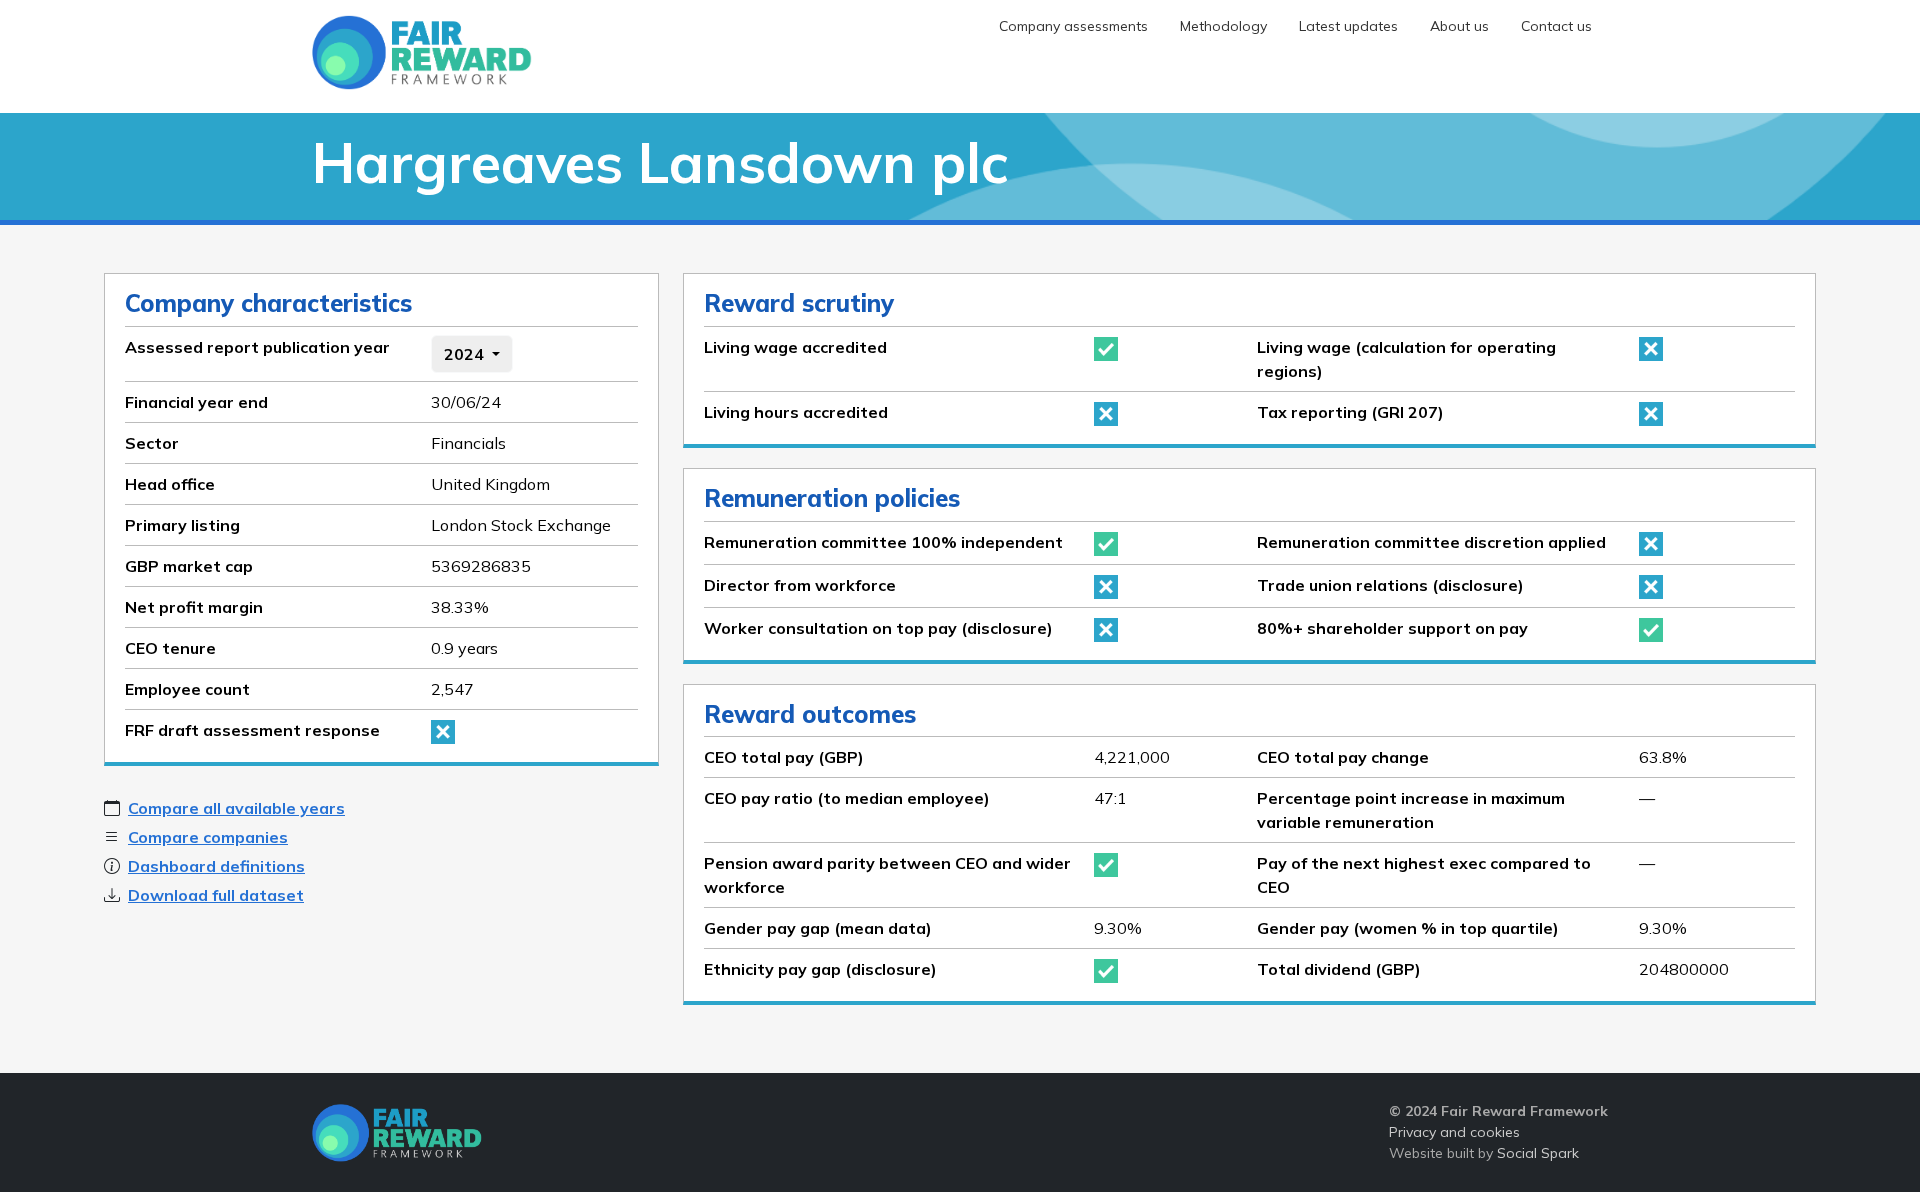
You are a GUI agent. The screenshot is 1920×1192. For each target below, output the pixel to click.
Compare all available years (236, 808)
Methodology (1223, 26)
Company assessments (1073, 26)
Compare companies (208, 837)
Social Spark (1538, 1153)
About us (1459, 26)
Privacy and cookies (1454, 1132)
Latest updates (1348, 26)
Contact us (1556, 26)
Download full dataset (216, 895)
